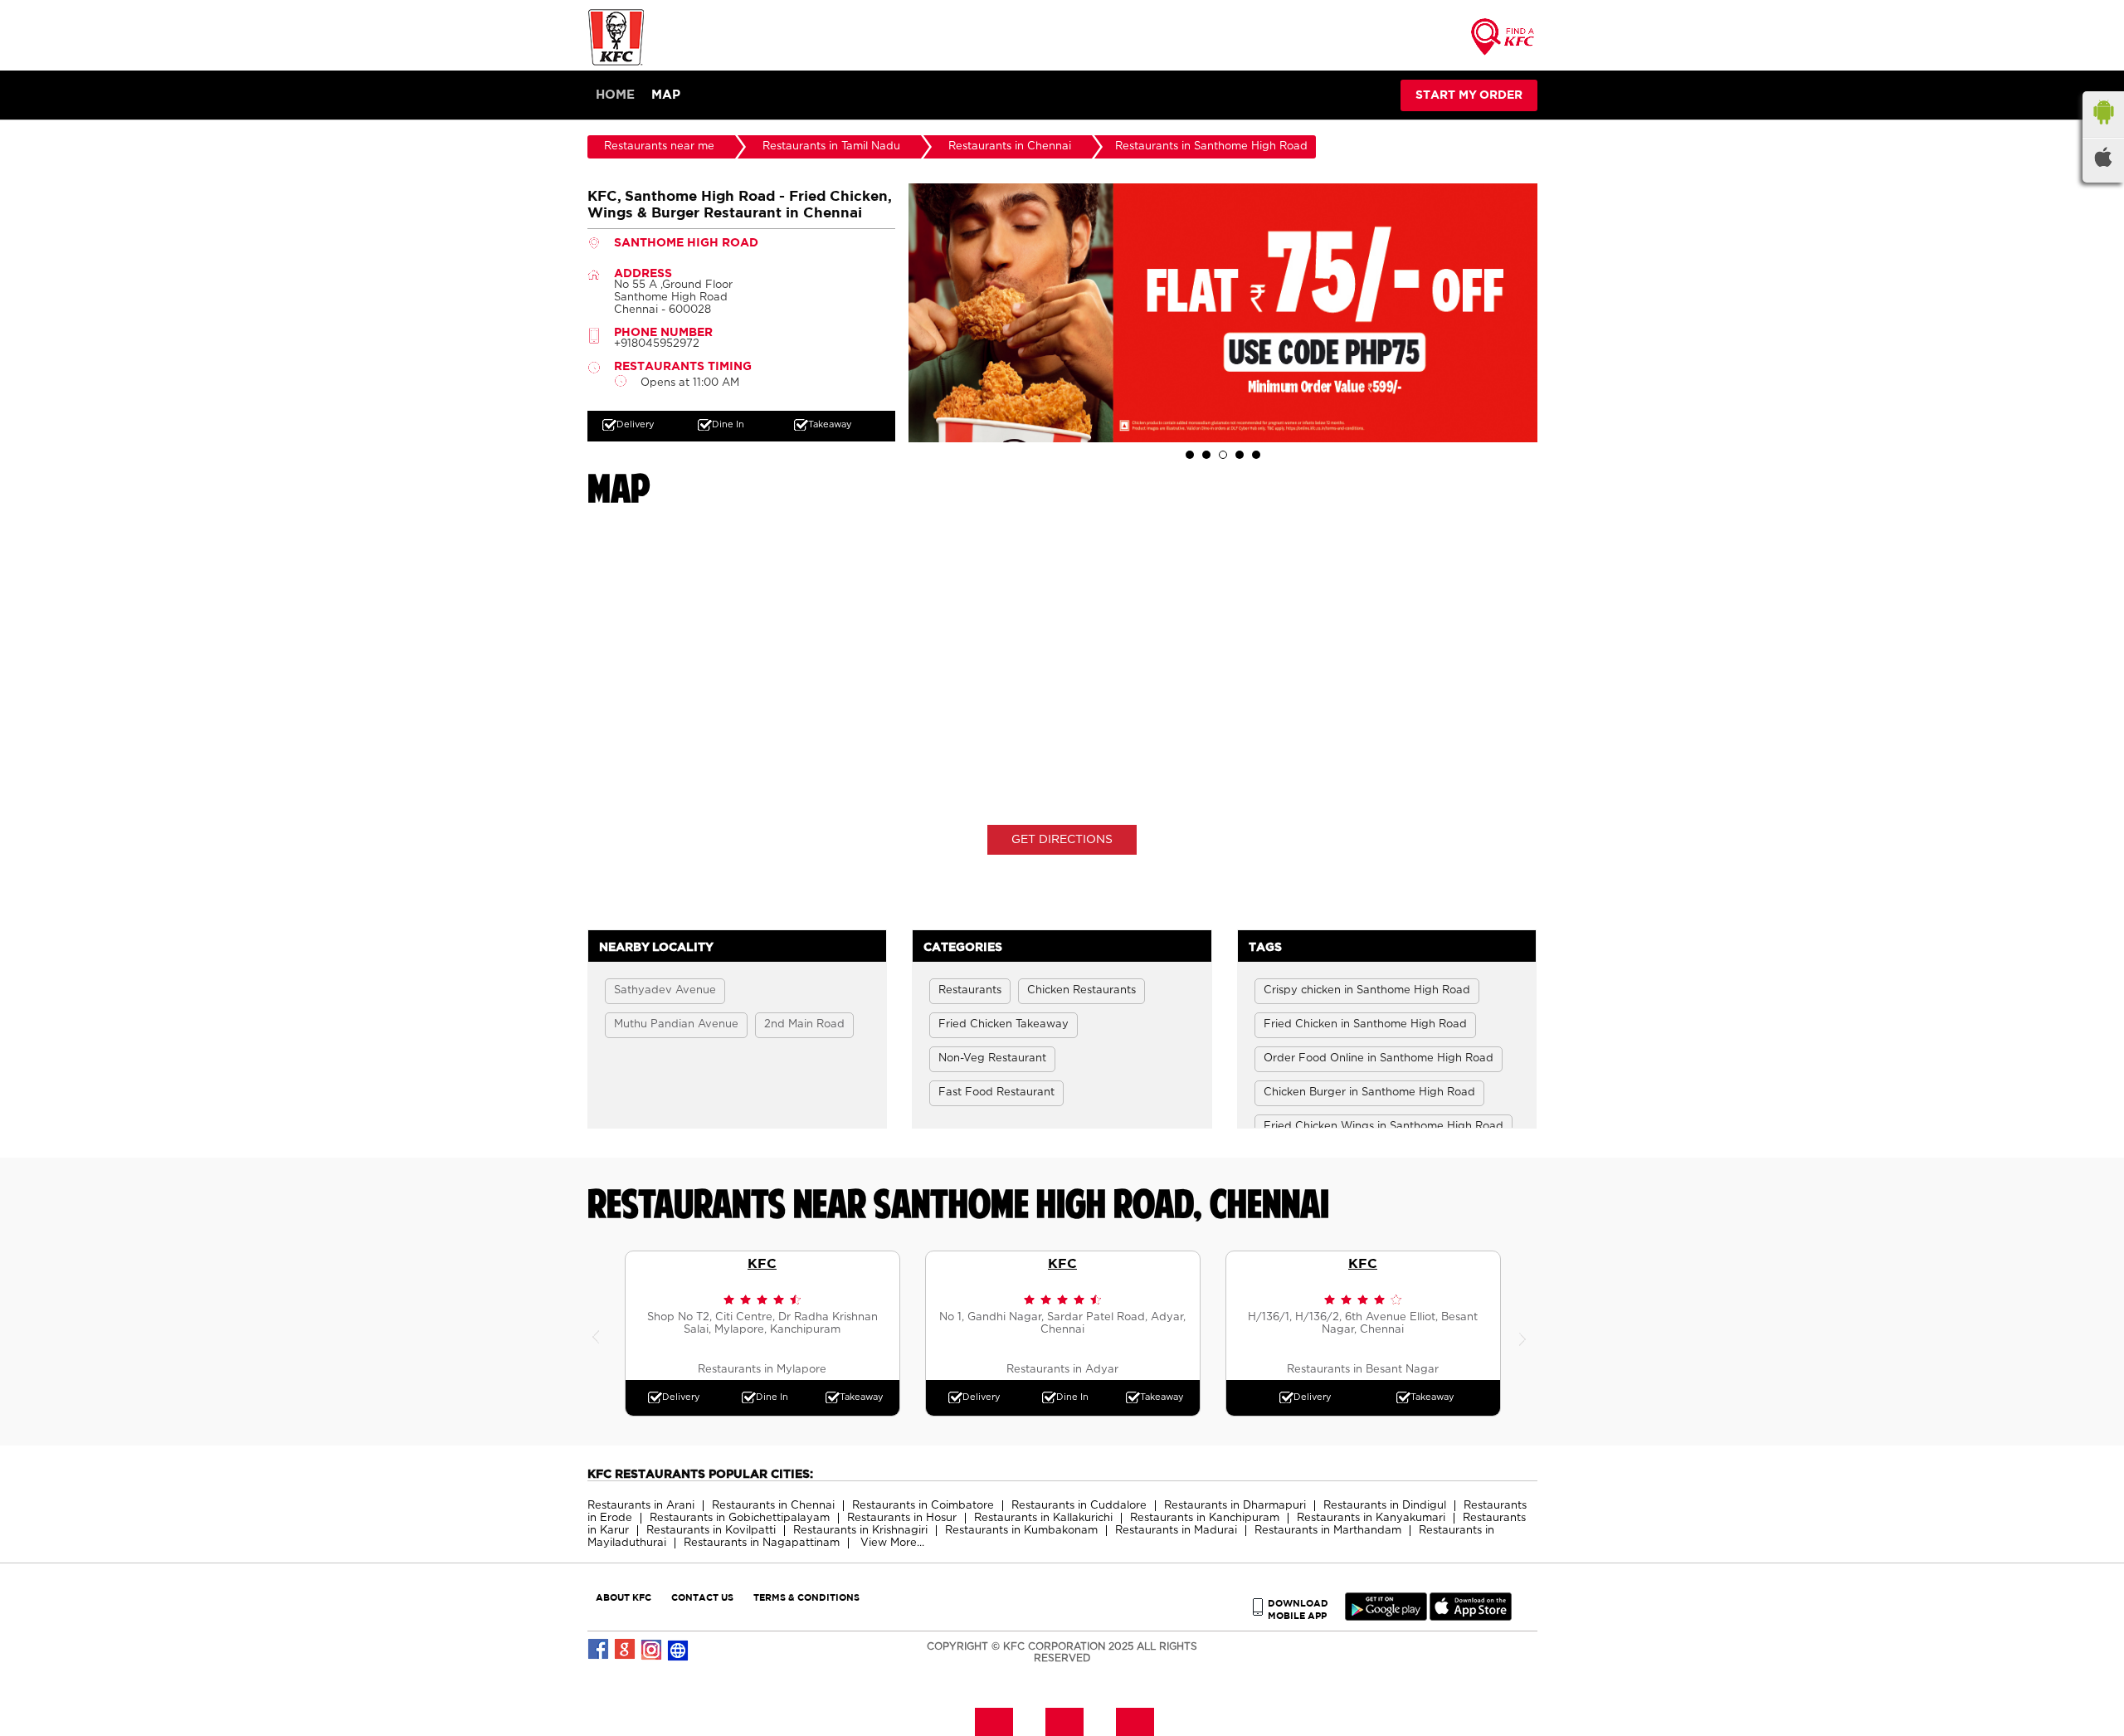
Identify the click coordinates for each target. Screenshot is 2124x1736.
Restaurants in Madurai (1176, 1531)
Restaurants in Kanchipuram (1205, 1518)
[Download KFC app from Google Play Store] (1386, 1617)
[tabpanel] (1223, 313)
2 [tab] (1206, 455)
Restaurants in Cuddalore (1079, 1506)
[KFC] (616, 63)
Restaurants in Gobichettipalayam (740, 1518)
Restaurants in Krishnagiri (860, 1531)
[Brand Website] (679, 1650)
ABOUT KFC (624, 1597)
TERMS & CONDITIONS (806, 1597)
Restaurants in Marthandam (1328, 1531)
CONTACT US (702, 1597)
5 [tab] (1256, 455)
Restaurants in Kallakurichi (1043, 1518)
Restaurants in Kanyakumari (1371, 1518)
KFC (762, 1263)
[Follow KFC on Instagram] (652, 1650)
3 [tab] (1223, 455)
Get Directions (1062, 840)
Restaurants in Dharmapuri (1235, 1506)
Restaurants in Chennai (773, 1506)
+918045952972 (657, 344)
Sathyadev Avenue (665, 990)
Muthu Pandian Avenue (676, 1024)
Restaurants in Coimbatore (923, 1506)
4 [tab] (1240, 455)
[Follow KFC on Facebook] (599, 1650)
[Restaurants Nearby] (1503, 42)
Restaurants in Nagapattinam (762, 1543)
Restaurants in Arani (641, 1506)
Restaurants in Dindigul (1385, 1506)
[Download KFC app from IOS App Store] (1471, 1617)
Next (1525, 1334)
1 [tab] (1190, 455)
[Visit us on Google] (626, 1650)
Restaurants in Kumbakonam (1021, 1531)
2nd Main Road (804, 1024)
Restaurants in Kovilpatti (711, 1531)
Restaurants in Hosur (902, 1518)
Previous (600, 1334)
